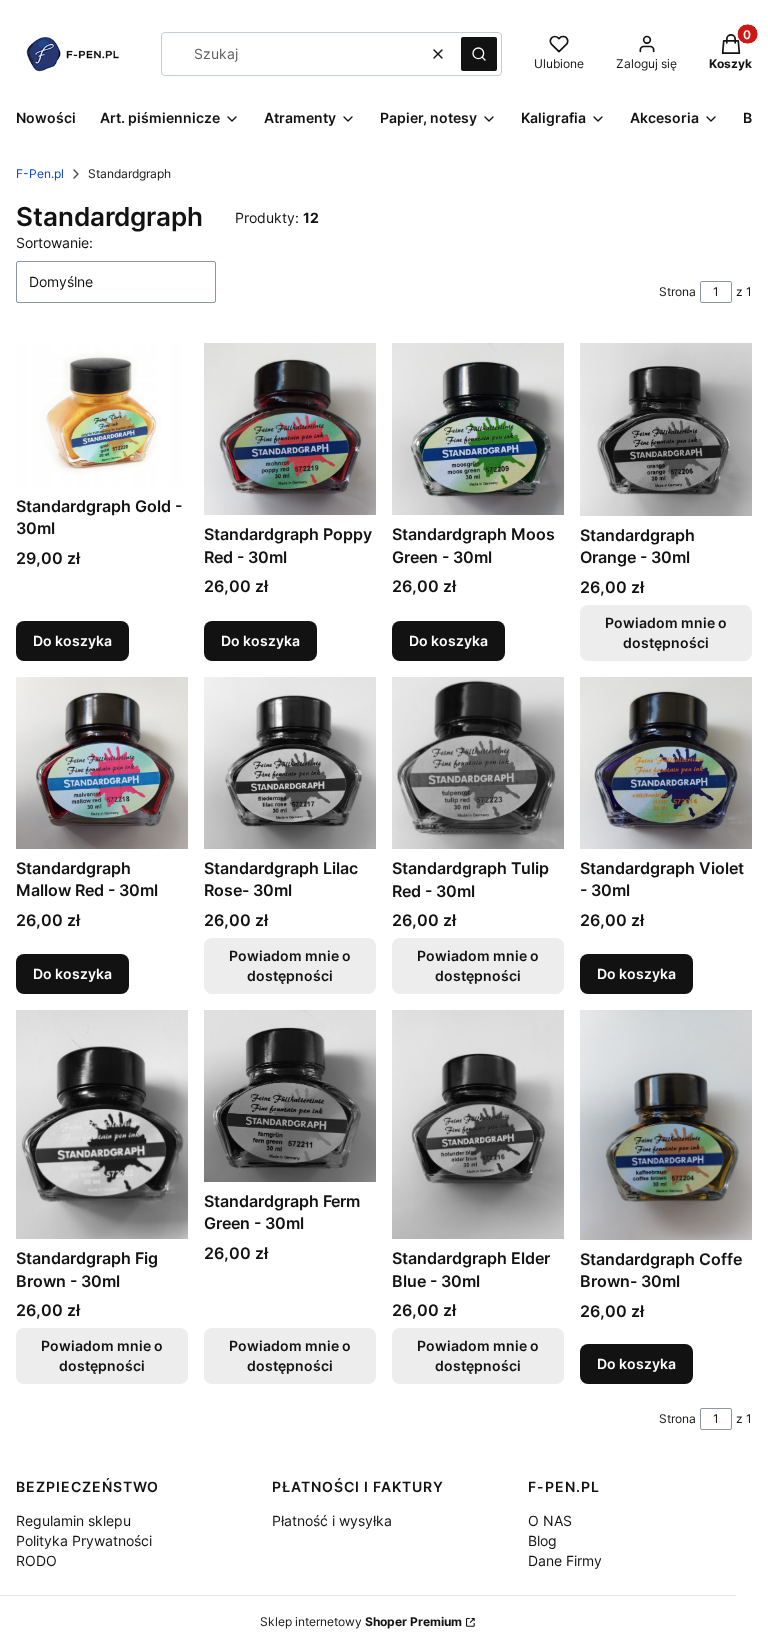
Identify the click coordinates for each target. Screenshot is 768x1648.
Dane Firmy (565, 1560)
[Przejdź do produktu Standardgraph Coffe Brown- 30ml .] (666, 1125)
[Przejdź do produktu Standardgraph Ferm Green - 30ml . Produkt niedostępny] (290, 1096)
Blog (542, 1540)
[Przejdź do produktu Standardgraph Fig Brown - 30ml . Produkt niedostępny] (102, 1124)
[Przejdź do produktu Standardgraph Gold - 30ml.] (102, 414)
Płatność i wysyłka (332, 1520)
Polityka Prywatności (84, 1540)
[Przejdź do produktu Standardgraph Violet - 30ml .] (666, 763)
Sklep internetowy (361, 1621)
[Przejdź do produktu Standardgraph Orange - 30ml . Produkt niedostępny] (666, 429)
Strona (677, 291)
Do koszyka (72, 640)
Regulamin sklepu (73, 1520)
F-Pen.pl (40, 173)
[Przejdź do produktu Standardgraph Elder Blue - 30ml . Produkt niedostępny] (478, 1124)
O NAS (550, 1520)
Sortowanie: (54, 242)
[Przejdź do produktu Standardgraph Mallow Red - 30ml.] (102, 763)
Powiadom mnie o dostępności (666, 632)
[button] (479, 54)
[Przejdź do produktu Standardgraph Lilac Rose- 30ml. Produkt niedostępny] (290, 763)
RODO (36, 1560)
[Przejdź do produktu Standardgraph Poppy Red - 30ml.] (290, 429)
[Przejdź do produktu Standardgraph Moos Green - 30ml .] (478, 429)
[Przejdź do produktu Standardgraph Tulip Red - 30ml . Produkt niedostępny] (478, 763)
